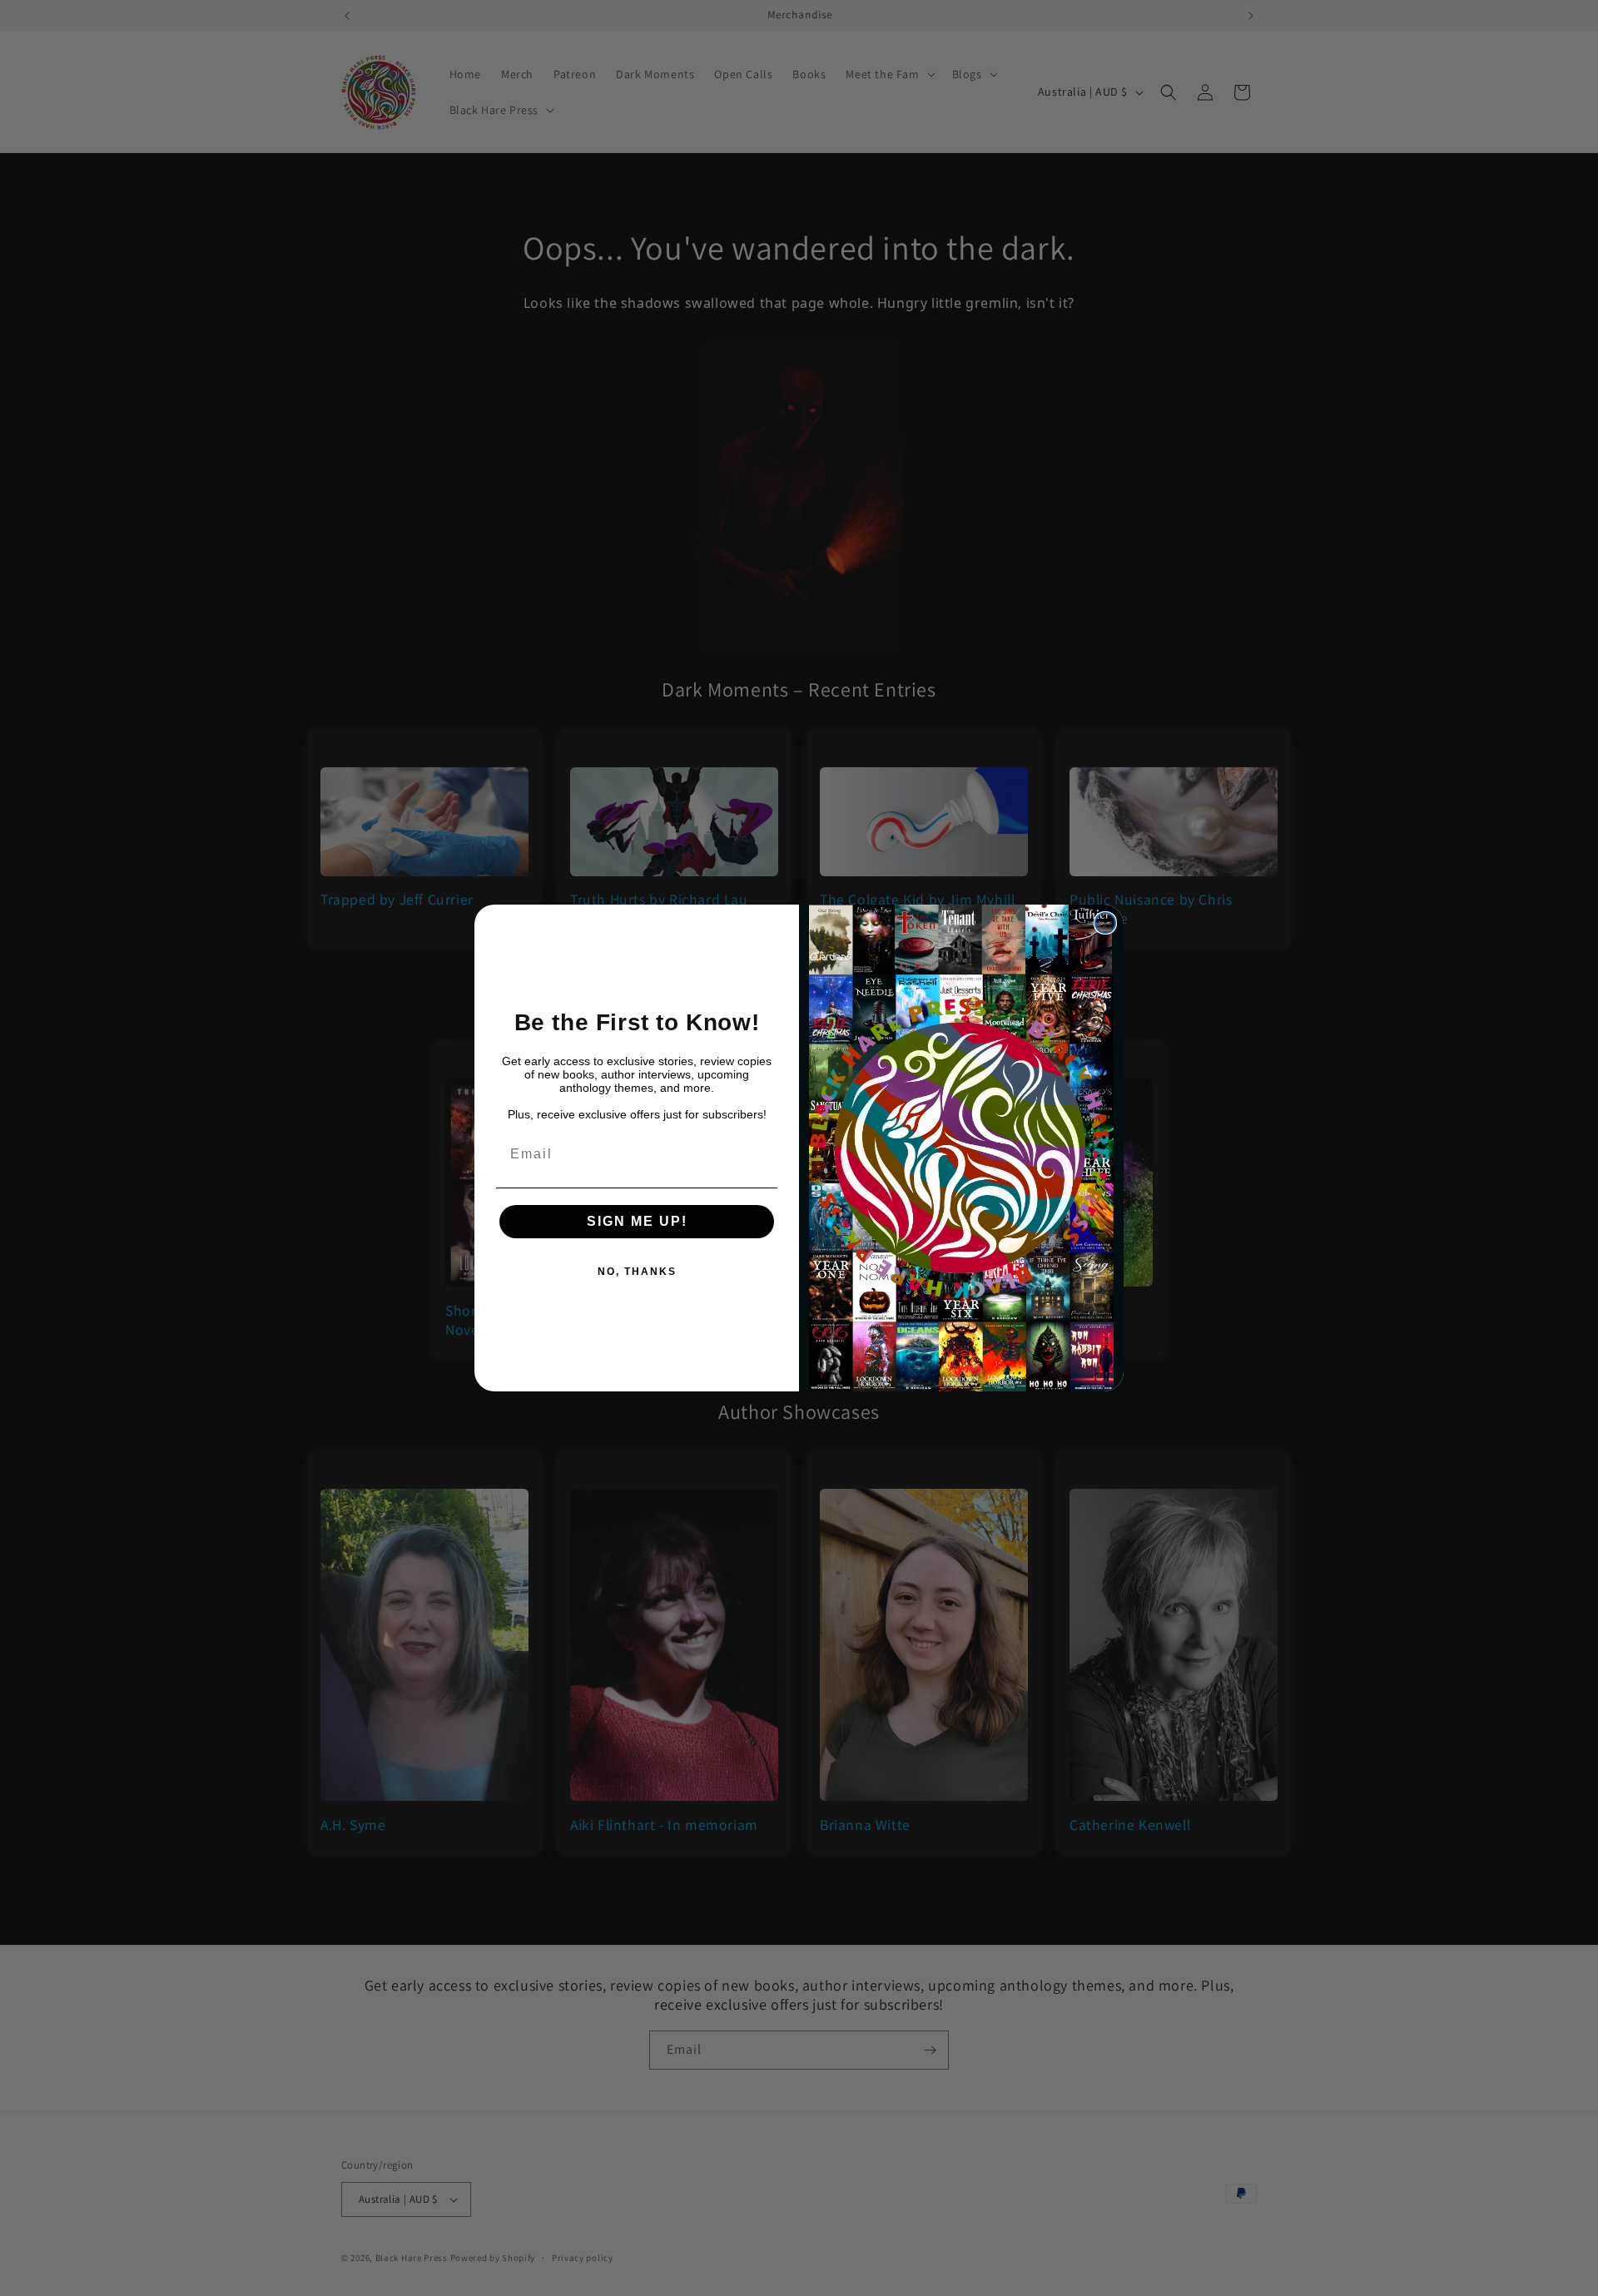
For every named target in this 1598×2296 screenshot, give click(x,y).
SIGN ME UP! (637, 1221)
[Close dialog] (1105, 923)
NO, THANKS (637, 1272)
